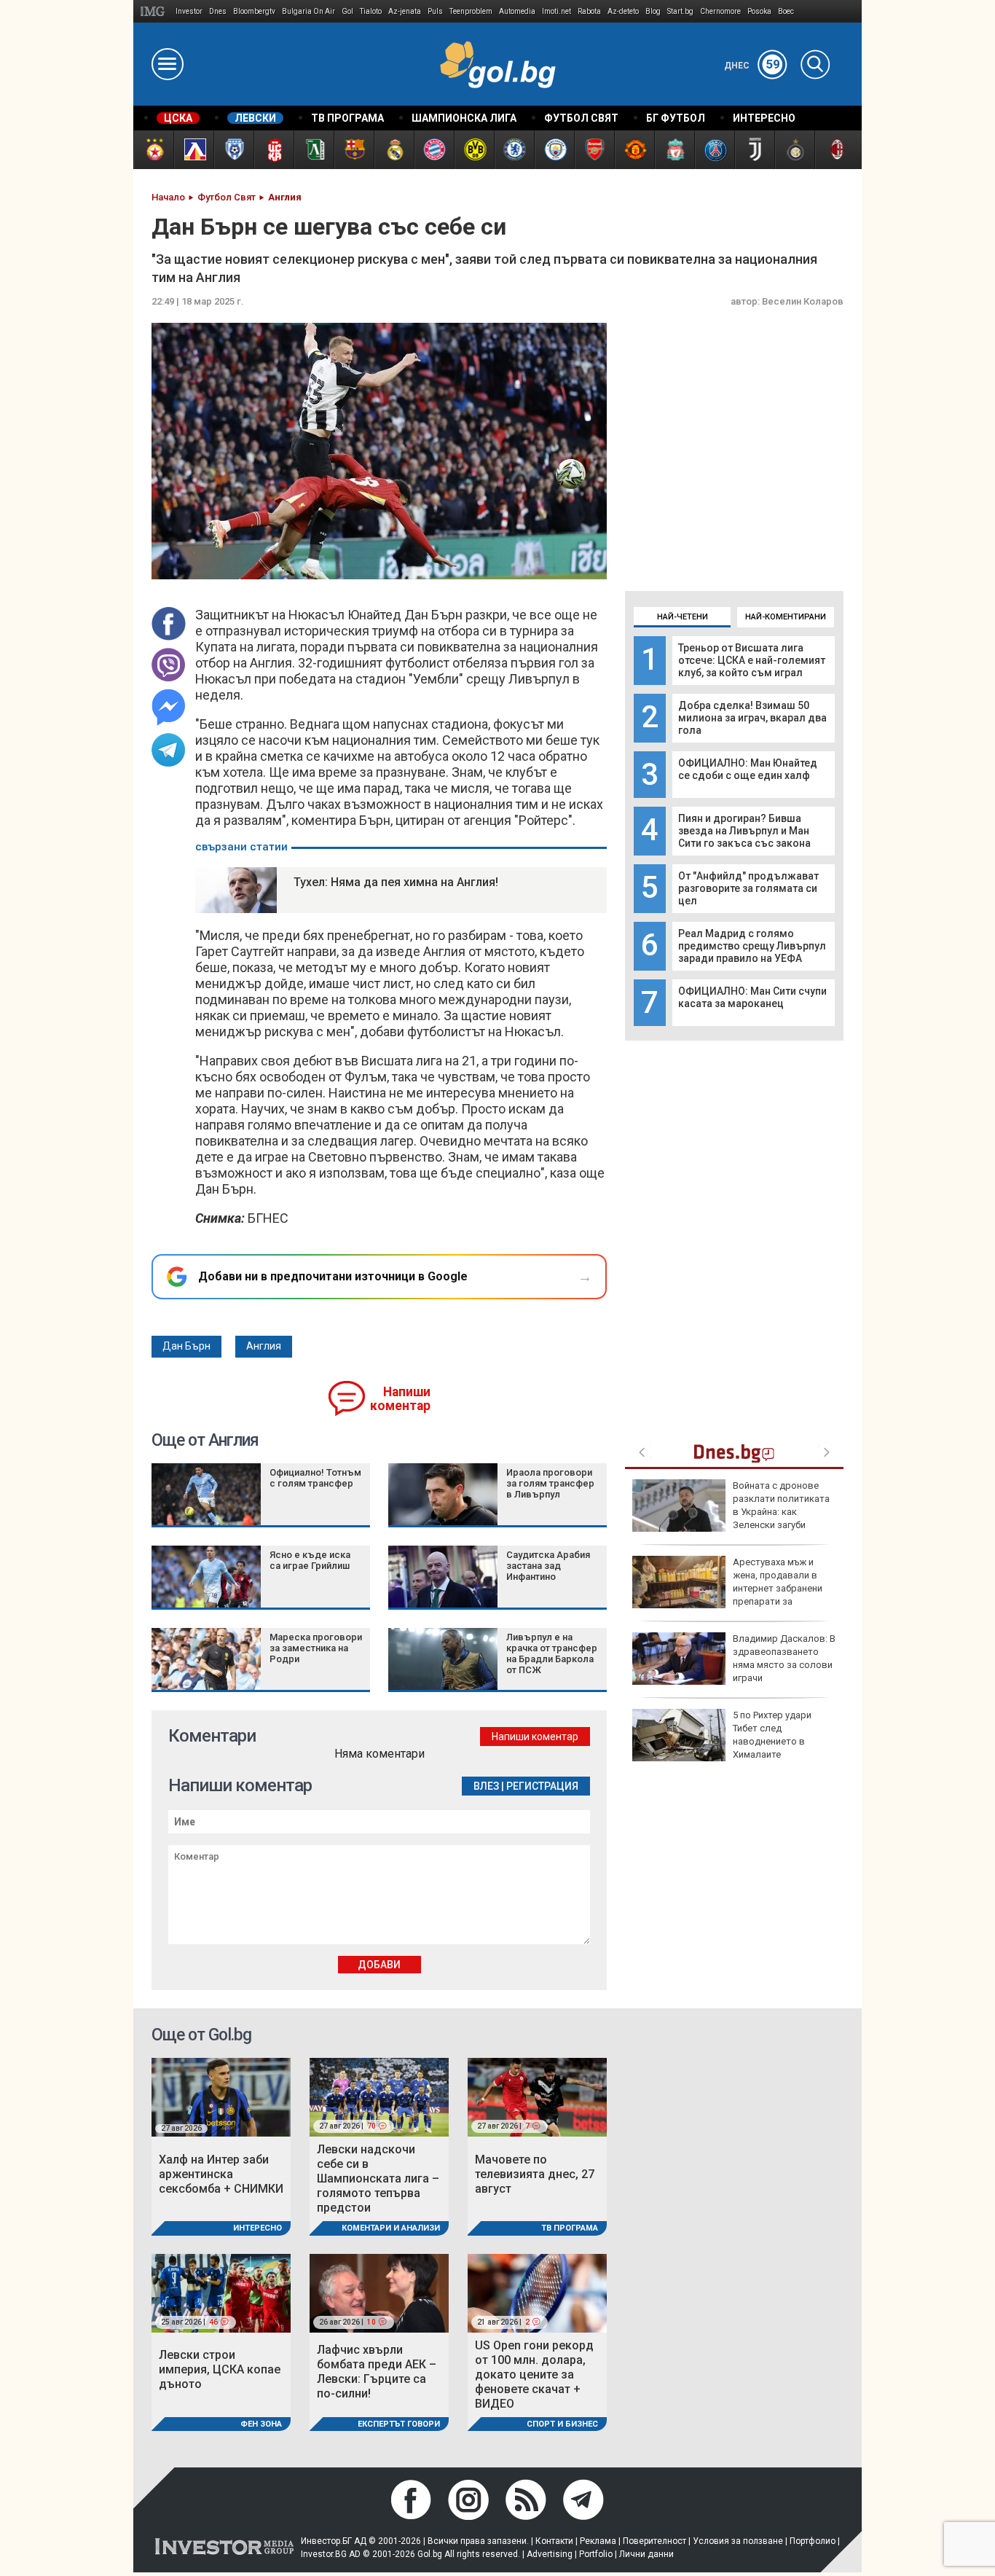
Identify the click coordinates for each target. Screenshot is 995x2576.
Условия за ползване (738, 2541)
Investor (189, 11)
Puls (435, 11)
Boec (786, 11)
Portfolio (596, 2554)
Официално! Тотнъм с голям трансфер (315, 1478)
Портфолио (813, 2541)
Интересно (257, 2228)
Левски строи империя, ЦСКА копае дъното (220, 2369)
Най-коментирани (786, 617)
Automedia (517, 11)
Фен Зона (261, 2424)
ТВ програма (570, 2228)
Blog (653, 11)
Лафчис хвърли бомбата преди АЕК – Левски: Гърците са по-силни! (377, 2372)
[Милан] (834, 150)
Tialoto (371, 11)
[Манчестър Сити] (554, 150)
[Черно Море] (233, 150)
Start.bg (680, 11)
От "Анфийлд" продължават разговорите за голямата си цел (748, 888)
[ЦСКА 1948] (274, 150)
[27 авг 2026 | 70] (379, 2096)
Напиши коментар (400, 1399)
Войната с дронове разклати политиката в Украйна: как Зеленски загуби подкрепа (731, 1512)
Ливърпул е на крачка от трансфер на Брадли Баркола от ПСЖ (552, 1653)
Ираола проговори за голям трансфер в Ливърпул (550, 1483)
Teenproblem (471, 11)
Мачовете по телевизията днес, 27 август (535, 2174)
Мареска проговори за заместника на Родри (316, 1648)
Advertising (550, 2554)
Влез (486, 1786)
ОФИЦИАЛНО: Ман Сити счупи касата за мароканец (752, 997)
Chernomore (720, 11)
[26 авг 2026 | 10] (379, 2292)
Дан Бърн (186, 1346)
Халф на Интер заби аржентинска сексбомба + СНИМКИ (221, 2174)
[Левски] (193, 150)
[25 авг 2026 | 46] (221, 2292)
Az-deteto (623, 11)
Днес (752, 66)
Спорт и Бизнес (562, 2424)
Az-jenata (405, 11)
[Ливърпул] (674, 150)
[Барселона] (354, 150)
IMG (155, 11)
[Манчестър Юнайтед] (634, 150)
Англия (264, 1346)
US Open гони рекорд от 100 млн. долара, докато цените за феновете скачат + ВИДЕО (534, 2375)
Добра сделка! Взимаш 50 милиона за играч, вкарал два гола (752, 718)
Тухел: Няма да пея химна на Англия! (396, 882)
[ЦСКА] (153, 150)
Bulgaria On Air (308, 11)
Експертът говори (399, 2424)
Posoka (759, 11)
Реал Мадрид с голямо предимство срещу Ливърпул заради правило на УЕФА (752, 946)
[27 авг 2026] (221, 2096)
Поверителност (654, 2541)
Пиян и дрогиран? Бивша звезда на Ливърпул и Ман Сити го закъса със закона (744, 831)
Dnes (218, 11)
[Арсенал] (594, 150)
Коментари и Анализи (391, 2228)
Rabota (589, 11)
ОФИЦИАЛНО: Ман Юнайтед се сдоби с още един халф (748, 769)
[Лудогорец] (314, 150)
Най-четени (683, 617)
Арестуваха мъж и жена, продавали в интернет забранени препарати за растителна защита (727, 1589)
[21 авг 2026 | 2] (537, 2292)
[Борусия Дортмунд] (474, 150)
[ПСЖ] (714, 150)
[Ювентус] (754, 150)
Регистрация (542, 1786)
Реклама (598, 2541)
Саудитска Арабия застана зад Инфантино (548, 1566)
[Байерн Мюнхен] (434, 150)
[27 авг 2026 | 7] (537, 2096)
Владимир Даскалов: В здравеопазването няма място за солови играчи (784, 1659)
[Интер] (794, 150)
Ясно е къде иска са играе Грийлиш (310, 1560)
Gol (347, 11)
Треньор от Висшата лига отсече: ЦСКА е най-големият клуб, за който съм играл (752, 660)
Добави (379, 1965)
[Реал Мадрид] (394, 150)
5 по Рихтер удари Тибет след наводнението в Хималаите (772, 1735)
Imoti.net (557, 11)
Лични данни (646, 2554)
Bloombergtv (254, 11)
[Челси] (514, 150)
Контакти (554, 2541)
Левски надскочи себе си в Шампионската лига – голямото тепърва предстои (378, 2178)
